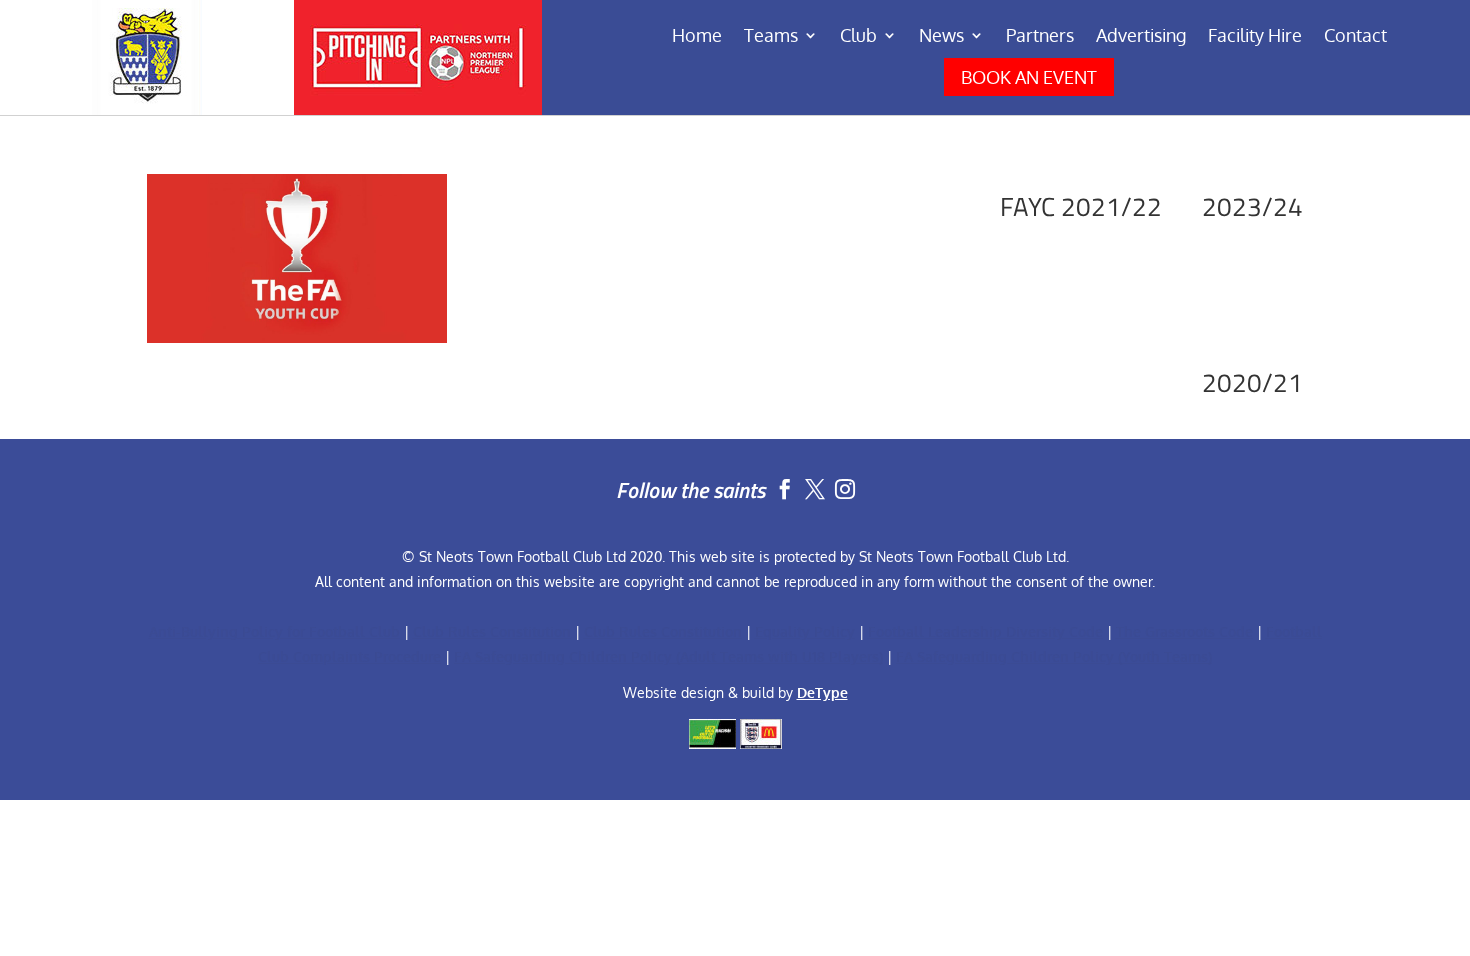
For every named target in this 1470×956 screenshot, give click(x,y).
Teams (771, 37)
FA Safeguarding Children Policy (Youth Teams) (1054, 656)
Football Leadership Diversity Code (985, 631)
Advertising (1141, 37)
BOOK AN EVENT (1029, 77)
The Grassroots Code (1184, 631)
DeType (822, 692)
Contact (1355, 37)
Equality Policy (805, 631)
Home (697, 37)
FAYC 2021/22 (1081, 206)
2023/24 (1252, 206)
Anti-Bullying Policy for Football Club (274, 631)
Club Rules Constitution (492, 631)
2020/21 (1252, 382)
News (941, 37)
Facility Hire (1255, 37)
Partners (1040, 37)
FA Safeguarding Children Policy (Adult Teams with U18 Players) (668, 656)
